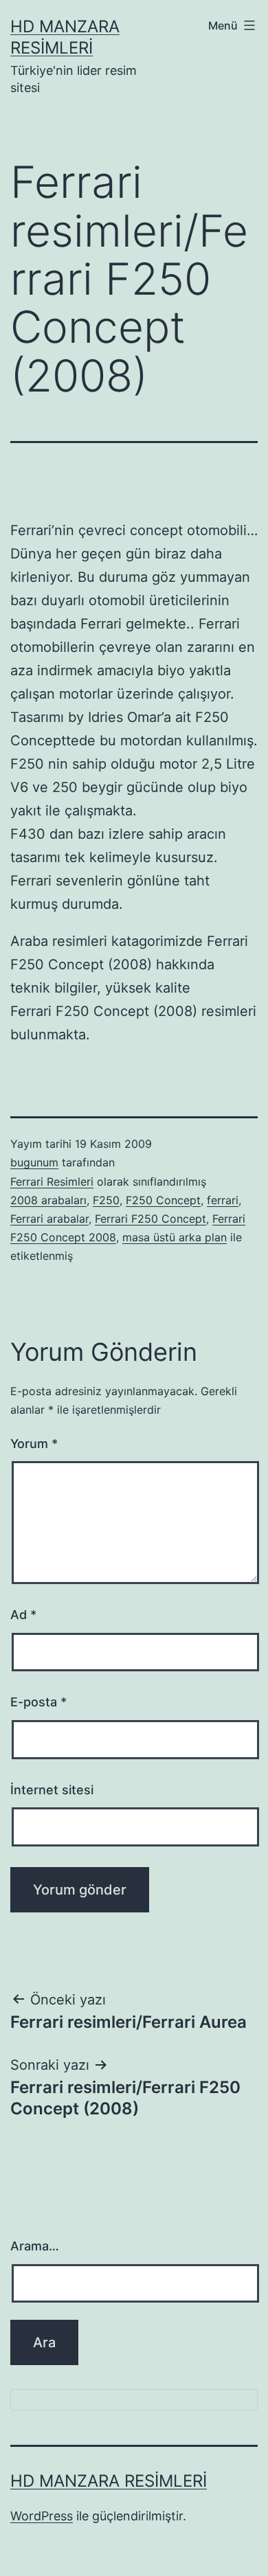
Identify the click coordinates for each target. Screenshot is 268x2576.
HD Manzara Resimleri (109, 2481)
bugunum (34, 1162)
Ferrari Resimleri (52, 1182)
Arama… (35, 2246)
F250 (106, 1200)
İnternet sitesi (52, 1790)
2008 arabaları (48, 1200)
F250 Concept (163, 1200)
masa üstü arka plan (175, 1237)
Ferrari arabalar (49, 1219)
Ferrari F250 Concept (150, 1219)
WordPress (42, 2516)
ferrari (223, 1200)
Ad (23, 1615)
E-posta (38, 1702)
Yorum (34, 1444)
